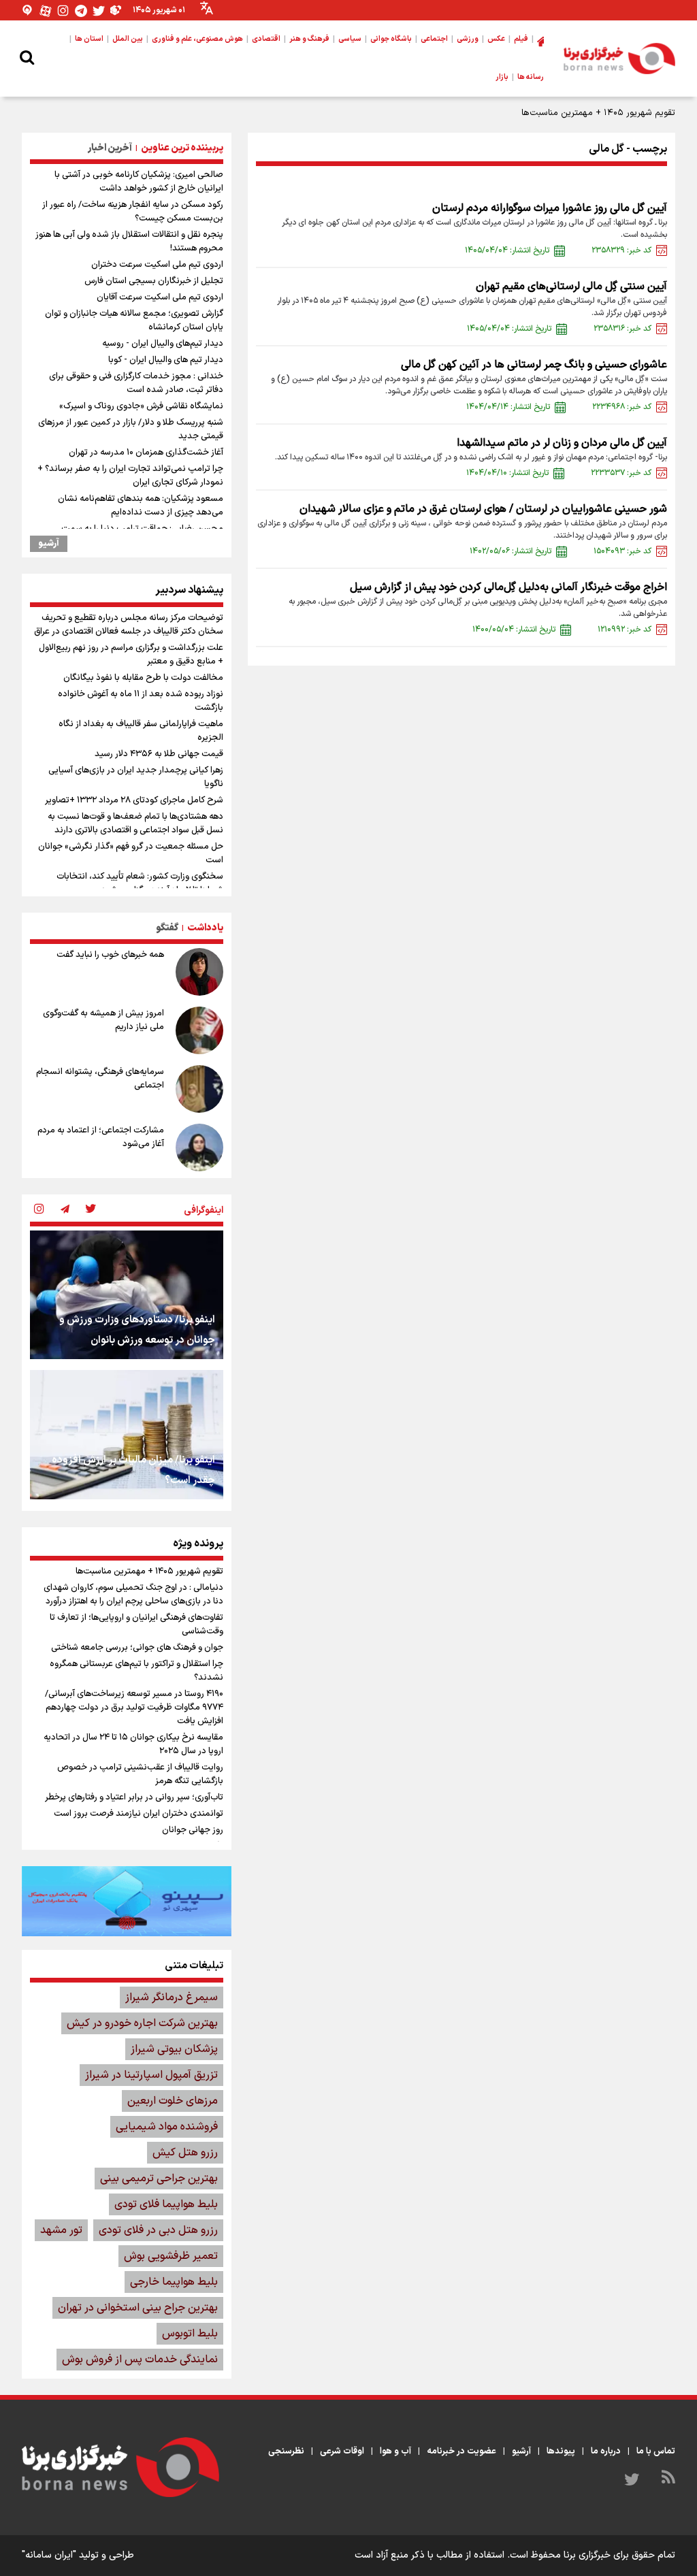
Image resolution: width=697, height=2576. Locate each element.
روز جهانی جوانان (193, 1830)
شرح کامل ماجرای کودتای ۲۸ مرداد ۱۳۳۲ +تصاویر (134, 800)
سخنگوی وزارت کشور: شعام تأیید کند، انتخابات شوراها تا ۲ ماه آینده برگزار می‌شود (140, 883)
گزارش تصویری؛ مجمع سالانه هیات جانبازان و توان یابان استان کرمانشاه (134, 321)
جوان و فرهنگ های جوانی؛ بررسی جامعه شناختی (137, 1648)
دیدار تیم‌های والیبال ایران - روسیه (163, 344)
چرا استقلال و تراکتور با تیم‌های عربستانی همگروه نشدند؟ (136, 1671)
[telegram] (65, 1210)
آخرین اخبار (110, 148)
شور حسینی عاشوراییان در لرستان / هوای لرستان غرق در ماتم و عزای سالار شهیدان (483, 509)
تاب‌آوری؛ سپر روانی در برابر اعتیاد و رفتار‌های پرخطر (134, 1797)
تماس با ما (656, 2451)
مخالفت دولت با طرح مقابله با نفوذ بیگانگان (143, 678)
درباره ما (606, 2451)
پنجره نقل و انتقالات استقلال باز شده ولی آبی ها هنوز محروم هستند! (129, 242)
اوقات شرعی (342, 2451)
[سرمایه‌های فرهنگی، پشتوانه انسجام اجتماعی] (199, 1089)
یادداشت (205, 928)
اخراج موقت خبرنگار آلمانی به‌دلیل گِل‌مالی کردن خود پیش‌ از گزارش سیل (508, 587)
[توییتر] (99, 11)
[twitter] (91, 1210)
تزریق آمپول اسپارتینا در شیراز (151, 2075)
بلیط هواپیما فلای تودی (166, 2204)
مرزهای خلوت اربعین (173, 2101)
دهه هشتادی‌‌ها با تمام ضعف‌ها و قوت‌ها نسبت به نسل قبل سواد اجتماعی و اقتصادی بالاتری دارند (135, 824)
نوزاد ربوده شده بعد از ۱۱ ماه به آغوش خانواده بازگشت (141, 701)
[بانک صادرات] (127, 1901)
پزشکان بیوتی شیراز (174, 2049)
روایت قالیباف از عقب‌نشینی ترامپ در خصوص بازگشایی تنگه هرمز (140, 1774)
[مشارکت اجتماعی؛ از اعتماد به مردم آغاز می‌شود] (199, 1147)
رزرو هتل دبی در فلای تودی (158, 2230)
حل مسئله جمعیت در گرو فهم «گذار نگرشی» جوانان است (131, 853)
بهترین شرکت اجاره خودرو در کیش (142, 2023)
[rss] (668, 2479)
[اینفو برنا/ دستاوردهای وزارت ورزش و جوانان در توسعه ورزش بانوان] (127, 1295)
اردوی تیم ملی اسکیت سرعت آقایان (160, 297)
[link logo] (619, 59)
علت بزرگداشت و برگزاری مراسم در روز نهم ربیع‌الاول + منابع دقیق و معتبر (131, 655)
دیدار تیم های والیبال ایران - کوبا (166, 360)
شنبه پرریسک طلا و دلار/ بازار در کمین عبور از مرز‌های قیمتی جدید (131, 429)
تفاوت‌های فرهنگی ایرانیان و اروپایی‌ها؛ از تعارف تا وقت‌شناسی (136, 1625)
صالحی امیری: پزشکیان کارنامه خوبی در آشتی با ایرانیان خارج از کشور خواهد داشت (139, 182)
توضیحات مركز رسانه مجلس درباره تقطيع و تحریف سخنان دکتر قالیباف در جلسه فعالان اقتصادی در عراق (129, 625)
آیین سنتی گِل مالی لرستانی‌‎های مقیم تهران (571, 287)
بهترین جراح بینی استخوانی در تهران (138, 2308)
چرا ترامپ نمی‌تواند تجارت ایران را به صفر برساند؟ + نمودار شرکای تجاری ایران (130, 476)
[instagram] (39, 1210)
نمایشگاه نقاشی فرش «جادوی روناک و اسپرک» (141, 406)
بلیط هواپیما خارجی (174, 2282)
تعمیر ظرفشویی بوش (171, 2256)
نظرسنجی (286, 2451)
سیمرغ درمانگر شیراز (172, 1998)
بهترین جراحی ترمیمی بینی (159, 2179)
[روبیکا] (116, 11)
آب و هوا (395, 2451)
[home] (540, 39)
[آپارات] (46, 11)
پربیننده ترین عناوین (182, 148)
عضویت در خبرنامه (461, 2451)
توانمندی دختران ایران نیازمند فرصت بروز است (139, 1814)
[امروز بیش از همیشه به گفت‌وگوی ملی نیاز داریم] (199, 1030)
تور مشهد (61, 2230)
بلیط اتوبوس (190, 2334)
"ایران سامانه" (49, 2555)
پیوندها (561, 2451)
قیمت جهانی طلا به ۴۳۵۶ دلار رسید (159, 754)
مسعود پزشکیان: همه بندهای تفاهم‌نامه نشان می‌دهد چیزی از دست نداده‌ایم (141, 506)
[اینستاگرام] (63, 11)
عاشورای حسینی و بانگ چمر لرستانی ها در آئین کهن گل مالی (534, 365)
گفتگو (167, 928)
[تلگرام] (81, 11)
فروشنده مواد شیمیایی (167, 2127)
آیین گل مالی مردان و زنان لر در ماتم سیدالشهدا (562, 443)
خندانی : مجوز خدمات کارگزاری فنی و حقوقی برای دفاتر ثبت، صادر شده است (136, 383)
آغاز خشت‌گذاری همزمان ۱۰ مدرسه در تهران (146, 453)
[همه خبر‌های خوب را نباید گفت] (199, 972)
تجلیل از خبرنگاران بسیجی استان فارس (154, 281)
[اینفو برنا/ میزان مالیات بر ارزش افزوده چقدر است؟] (127, 1434)
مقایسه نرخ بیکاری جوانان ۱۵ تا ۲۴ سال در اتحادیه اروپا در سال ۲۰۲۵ (133, 1744)
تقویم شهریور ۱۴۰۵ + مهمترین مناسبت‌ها (598, 113)
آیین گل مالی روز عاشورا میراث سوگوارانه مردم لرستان (550, 208)
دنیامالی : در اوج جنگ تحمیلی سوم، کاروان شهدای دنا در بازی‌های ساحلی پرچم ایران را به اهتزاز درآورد (133, 1595)
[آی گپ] (28, 11)
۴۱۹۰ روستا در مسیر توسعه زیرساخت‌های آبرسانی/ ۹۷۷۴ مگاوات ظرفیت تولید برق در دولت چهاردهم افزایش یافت (134, 1708)
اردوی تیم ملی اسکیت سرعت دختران (157, 265)
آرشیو (49, 544)
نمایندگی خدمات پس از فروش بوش (140, 2360)
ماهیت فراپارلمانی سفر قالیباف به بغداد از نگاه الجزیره (141, 731)
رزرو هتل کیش (185, 2153)
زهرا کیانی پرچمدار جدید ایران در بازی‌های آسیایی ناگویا (136, 777)
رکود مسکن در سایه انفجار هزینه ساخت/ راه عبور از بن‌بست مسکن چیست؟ (133, 212)
